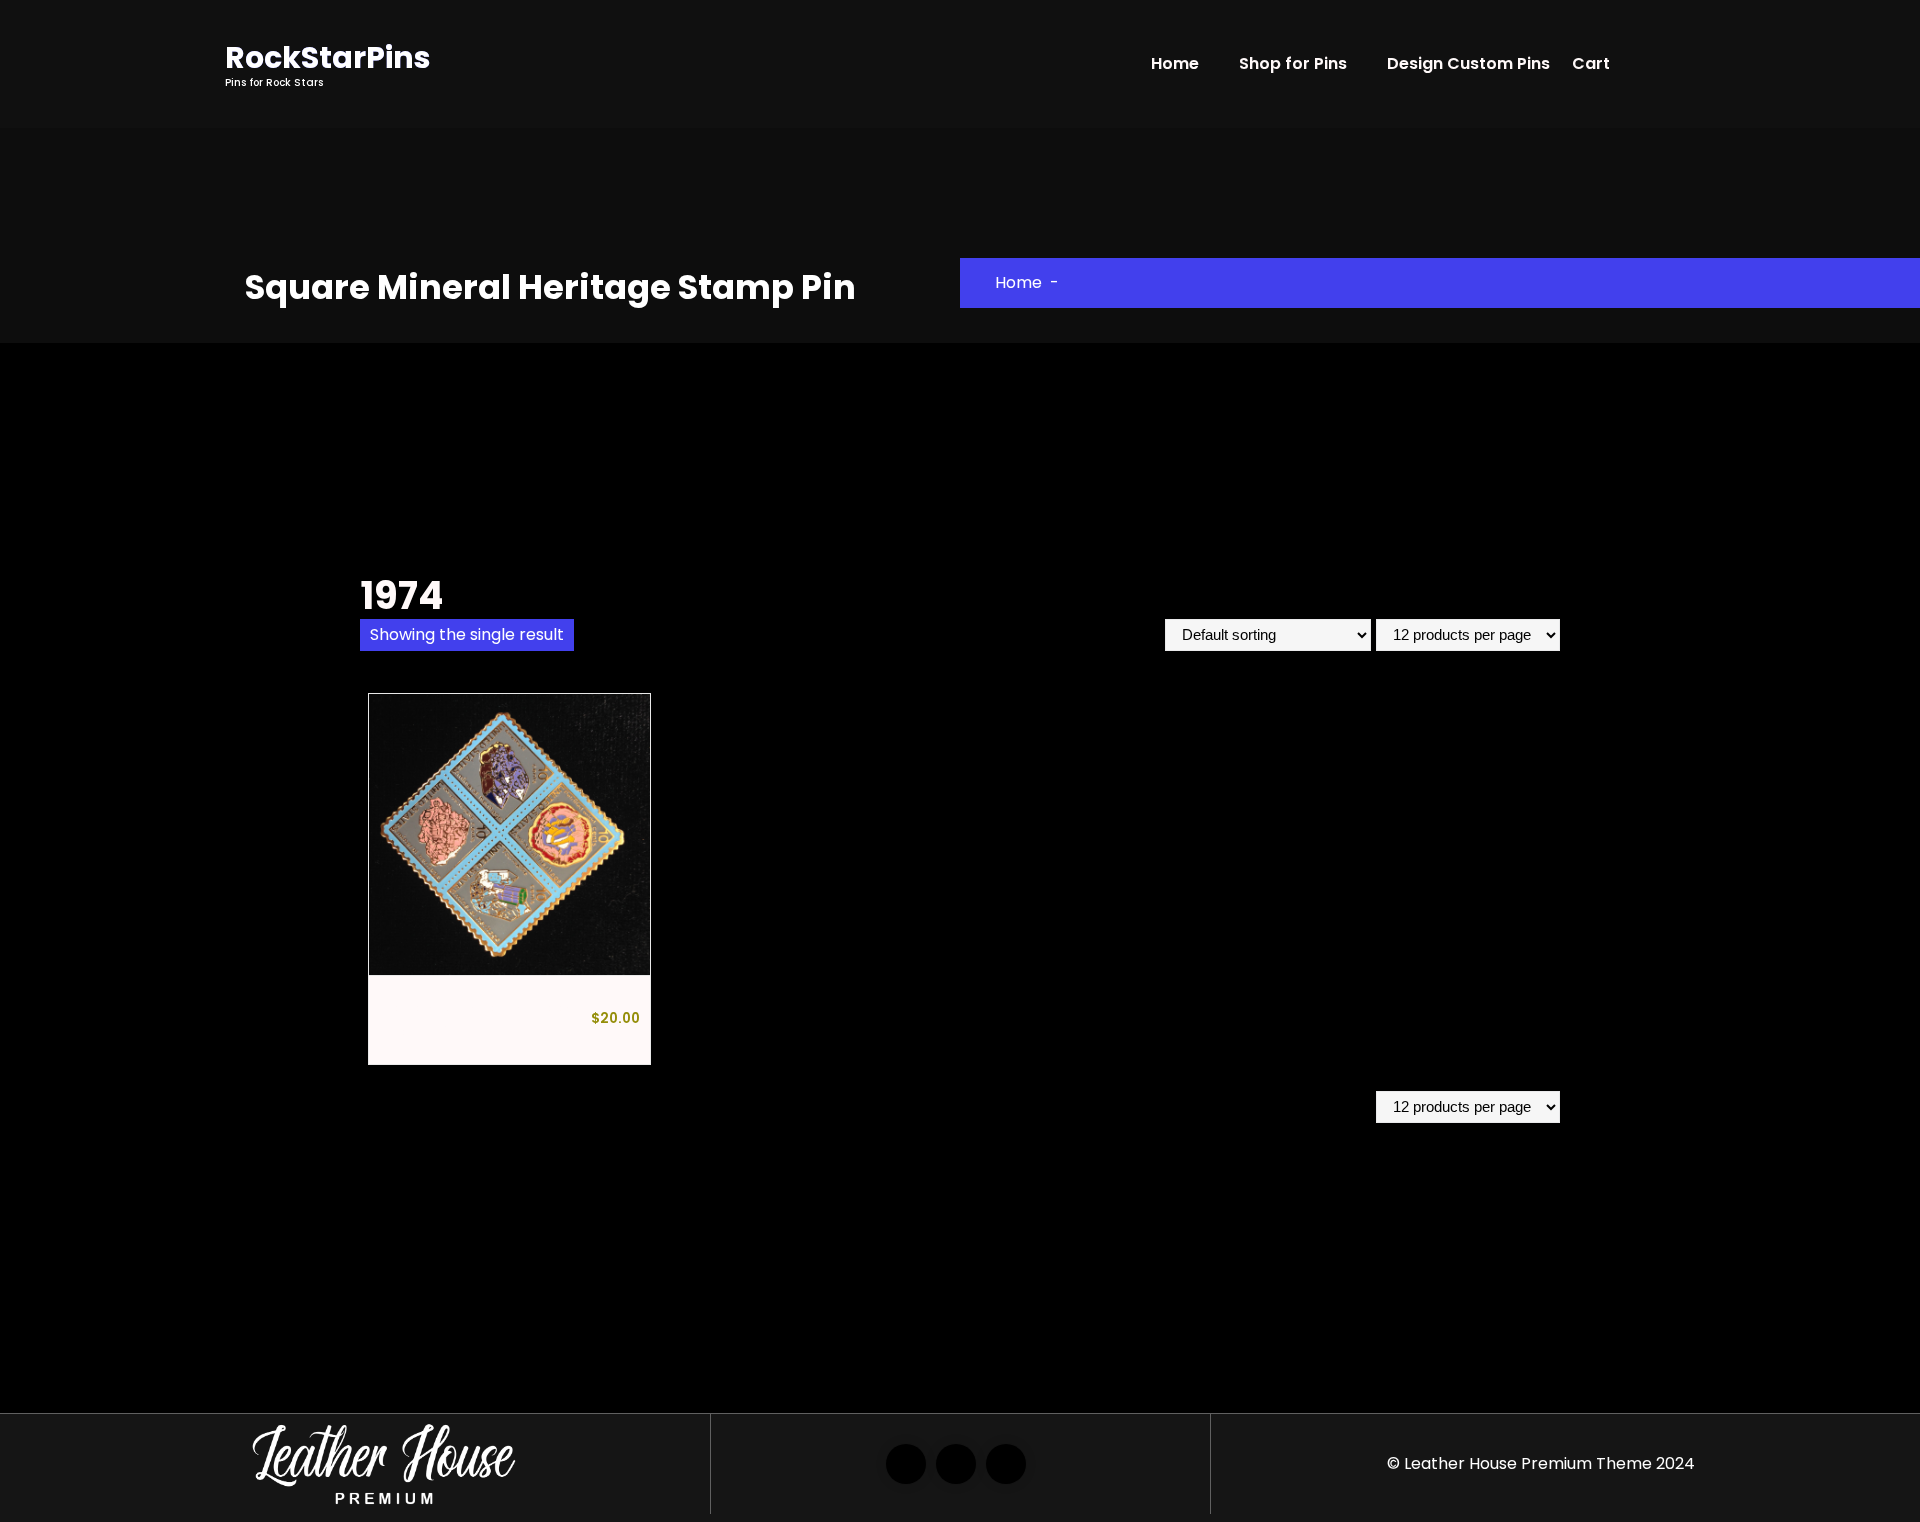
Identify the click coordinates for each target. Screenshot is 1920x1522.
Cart (1591, 63)
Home (1175, 63)
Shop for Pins (1293, 63)
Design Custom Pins (1468, 63)
